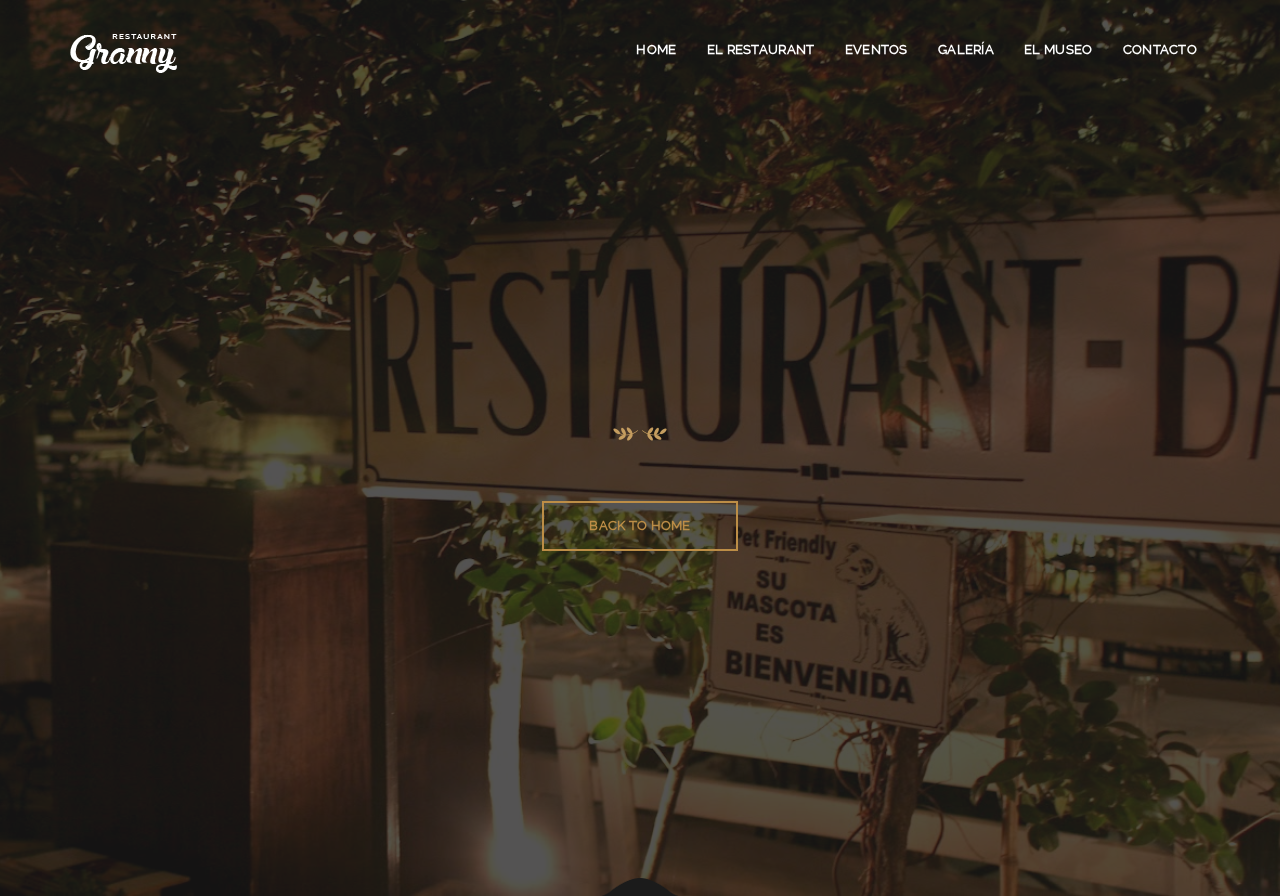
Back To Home (639, 525)
